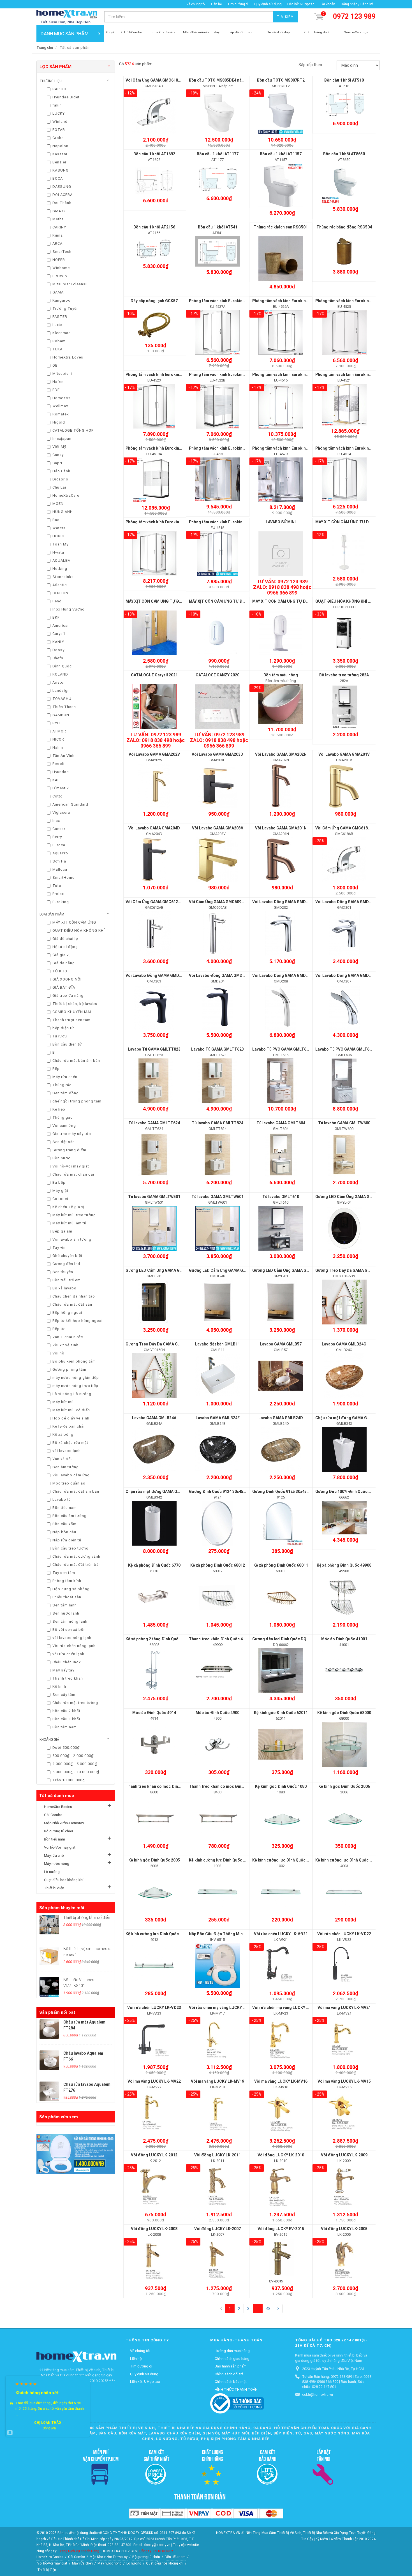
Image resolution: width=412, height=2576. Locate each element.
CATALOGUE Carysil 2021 (154, 675)
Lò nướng (52, 1872)
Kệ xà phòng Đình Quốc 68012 (218, 1565)
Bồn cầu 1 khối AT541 (218, 227)
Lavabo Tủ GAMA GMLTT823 (154, 1049)
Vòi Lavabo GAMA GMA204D (154, 828)
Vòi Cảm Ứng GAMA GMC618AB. (155, 80)
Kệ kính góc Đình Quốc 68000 (344, 1713)
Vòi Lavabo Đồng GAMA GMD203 (156, 975)
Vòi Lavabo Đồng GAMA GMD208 (282, 975)
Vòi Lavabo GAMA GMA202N (281, 754)
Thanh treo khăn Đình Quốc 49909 (220, 1639)
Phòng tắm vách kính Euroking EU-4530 (225, 448)
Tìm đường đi (238, 4)
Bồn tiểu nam (55, 1839)
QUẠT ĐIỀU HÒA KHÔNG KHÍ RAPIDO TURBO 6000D (362, 601)
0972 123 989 (354, 16)
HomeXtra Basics (58, 1807)
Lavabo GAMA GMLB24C (344, 1344)
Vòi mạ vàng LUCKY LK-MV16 (281, 2081)
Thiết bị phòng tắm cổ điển (87, 1918)
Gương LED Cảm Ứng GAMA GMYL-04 (349, 1197)
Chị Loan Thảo (48, 2423)
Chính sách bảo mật (231, 2382)
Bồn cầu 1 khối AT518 (344, 80)
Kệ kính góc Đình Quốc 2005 (154, 1860)
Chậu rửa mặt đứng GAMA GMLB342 (159, 1492)
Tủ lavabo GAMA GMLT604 (281, 1123)
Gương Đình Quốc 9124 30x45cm (219, 1492)
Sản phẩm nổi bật (57, 2012)
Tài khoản (327, 4)
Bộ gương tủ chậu (58, 1831)
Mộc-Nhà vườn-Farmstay (64, 1823)
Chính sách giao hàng (232, 2359)
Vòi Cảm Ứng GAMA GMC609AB (218, 902)
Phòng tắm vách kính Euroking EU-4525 (352, 301)
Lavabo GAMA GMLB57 (281, 1344)
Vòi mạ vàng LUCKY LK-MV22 (154, 2081)
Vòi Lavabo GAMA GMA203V (218, 828)
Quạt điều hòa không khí (64, 1880)
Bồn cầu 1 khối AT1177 (218, 154)
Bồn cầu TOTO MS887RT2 (281, 80)
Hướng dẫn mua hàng (232, 2351)
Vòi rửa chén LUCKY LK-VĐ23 (154, 2008)
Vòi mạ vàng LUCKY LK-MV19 (217, 2081)
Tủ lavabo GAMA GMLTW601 (217, 1197)
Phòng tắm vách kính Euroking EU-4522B (226, 374)
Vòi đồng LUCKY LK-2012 (154, 2155)
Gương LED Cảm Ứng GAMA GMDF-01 (160, 1270)
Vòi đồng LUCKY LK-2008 (154, 2229)
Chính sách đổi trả (229, 2374)
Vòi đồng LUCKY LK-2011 (217, 2155)
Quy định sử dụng (268, 4)
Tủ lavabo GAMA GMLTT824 (217, 1123)
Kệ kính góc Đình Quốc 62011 (281, 1713)
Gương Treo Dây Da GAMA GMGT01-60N (353, 1270)
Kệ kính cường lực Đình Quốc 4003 (347, 1860)
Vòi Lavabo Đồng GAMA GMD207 (345, 975)
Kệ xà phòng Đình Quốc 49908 (344, 1565)
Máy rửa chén (55, 1855)
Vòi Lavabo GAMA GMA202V (154, 754)
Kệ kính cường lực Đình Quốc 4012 (157, 1934)
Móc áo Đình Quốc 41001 (344, 1639)
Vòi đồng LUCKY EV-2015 (281, 2229)
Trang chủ (45, 48)
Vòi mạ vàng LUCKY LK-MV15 (344, 2081)
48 (268, 2309)
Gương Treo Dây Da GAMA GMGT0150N (162, 1344)
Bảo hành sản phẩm (231, 2366)
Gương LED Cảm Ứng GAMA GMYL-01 (286, 1270)
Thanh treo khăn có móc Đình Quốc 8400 (226, 1786)
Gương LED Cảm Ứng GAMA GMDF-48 (223, 1270)
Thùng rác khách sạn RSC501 (281, 227)
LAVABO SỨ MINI (281, 522)
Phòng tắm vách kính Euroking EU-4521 (352, 374)
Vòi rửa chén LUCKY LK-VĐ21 (281, 1934)
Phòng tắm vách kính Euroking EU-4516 (289, 374)
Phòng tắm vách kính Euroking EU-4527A (226, 301)
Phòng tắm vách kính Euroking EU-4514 (352, 448)
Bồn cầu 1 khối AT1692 (154, 154)
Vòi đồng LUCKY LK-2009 (344, 2155)
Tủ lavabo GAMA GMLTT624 (154, 1123)
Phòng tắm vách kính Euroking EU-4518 (225, 522)
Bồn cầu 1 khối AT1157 (281, 154)
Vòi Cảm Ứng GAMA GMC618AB (344, 828)
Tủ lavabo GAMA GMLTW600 (344, 1123)
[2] (278, 2309)
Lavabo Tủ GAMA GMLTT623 (217, 1049)
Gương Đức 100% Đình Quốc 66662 (347, 1492)
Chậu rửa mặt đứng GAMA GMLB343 (349, 1418)
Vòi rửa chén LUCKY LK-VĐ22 (344, 1934)
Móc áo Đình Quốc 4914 (154, 1713)
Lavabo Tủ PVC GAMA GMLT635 (282, 1049)
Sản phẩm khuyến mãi (62, 1908)
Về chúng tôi (196, 4)
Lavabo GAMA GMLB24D (281, 1418)
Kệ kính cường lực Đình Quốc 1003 (220, 1860)
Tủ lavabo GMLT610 (281, 1197)
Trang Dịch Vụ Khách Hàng (78, 2551)
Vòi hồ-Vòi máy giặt (60, 1847)
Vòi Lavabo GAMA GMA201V (344, 754)
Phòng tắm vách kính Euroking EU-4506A (163, 522)
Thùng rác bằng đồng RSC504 (344, 227)
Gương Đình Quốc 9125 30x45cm (282, 1492)
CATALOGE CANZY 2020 (217, 675)
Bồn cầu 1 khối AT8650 (344, 154)
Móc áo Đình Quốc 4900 (217, 1713)
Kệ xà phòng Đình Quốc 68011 (281, 1565)
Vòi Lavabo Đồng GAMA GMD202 (282, 902)
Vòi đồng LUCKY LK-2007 (217, 2229)
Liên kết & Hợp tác (301, 4)
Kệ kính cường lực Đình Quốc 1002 (284, 1860)
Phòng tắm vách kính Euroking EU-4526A (290, 301)
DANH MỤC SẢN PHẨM (65, 34)
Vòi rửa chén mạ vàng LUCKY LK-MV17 (224, 2008)
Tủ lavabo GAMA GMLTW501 (154, 1197)
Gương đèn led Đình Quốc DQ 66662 (285, 1639)
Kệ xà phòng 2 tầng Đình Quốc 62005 (159, 1639)
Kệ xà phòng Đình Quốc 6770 (154, 1565)
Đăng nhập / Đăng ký (357, 4)
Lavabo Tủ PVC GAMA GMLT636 (345, 1049)
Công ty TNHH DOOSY (156, 2551)
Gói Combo (53, 1815)
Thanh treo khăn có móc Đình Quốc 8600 (163, 1786)
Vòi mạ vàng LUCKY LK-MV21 (344, 2008)
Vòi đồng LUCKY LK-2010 (281, 2155)
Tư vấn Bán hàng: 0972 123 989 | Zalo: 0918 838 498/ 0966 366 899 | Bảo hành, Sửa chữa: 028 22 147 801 (337, 2382)
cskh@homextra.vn (318, 2395)
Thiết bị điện (54, 1888)
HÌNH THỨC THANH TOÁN (236, 2389)
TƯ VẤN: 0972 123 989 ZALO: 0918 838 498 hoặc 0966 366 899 (282, 587)
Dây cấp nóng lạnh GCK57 (154, 301)
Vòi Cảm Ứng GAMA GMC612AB (154, 902)
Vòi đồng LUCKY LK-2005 (344, 2229)
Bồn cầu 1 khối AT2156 (154, 227)
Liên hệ (216, 4)
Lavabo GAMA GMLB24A (154, 1418)
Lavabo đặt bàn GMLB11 (217, 1344)
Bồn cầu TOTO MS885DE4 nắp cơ (219, 80)
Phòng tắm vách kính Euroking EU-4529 (289, 448)
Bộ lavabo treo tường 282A (344, 675)
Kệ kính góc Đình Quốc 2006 (344, 1786)
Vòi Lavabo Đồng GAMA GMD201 (345, 902)
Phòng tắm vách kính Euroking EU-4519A (163, 448)
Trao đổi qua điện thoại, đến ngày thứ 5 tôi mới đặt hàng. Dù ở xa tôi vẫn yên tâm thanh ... (50, 2409)
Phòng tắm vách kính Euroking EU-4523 (162, 374)
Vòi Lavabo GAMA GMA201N (281, 828)
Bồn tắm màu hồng (281, 675)
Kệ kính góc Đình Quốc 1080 (281, 1786)
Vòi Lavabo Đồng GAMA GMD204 (219, 975)
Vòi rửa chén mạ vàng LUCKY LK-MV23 (287, 2008)
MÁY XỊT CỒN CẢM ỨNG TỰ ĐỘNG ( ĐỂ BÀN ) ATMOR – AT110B (309, 601)
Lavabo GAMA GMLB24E (218, 1418)
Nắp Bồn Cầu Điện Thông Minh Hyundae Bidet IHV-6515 (240, 1934)
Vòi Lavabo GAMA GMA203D (217, 754)
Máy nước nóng (57, 1864)
